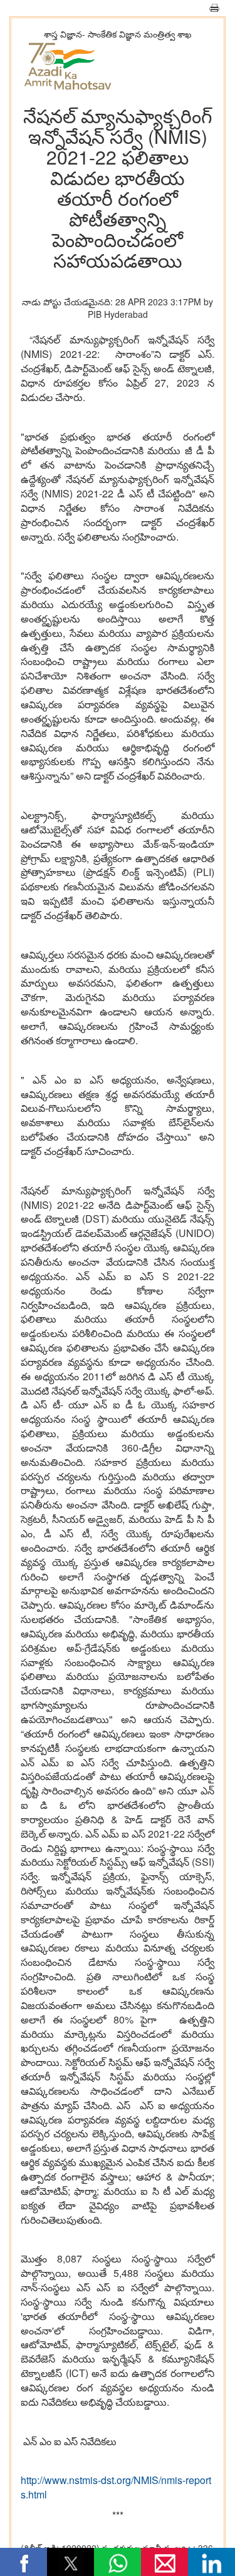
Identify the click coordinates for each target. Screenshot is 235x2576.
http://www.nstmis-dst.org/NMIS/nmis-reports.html (116, 2487)
